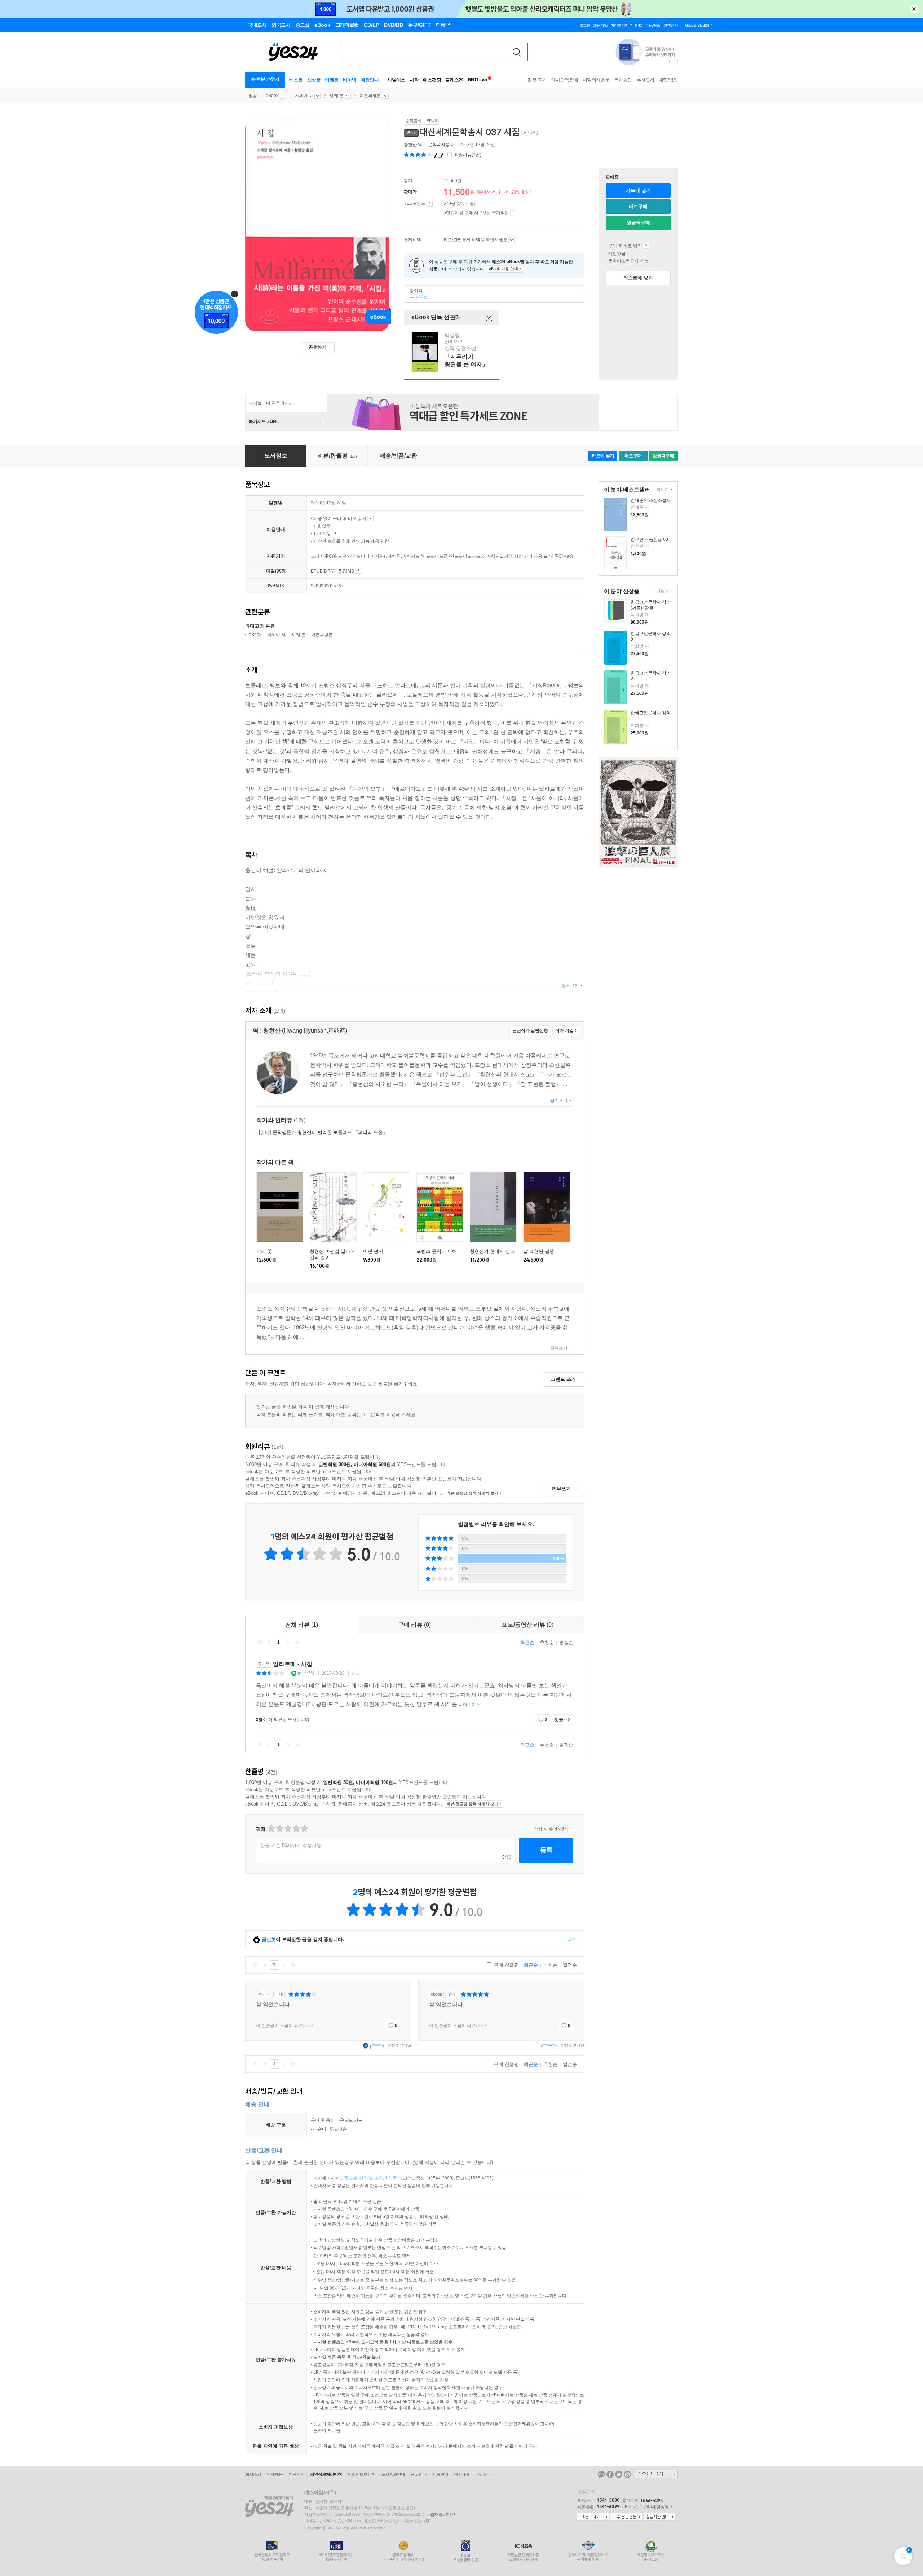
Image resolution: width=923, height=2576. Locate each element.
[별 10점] (304, 1828)
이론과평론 (370, 96)
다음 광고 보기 (675, 62)
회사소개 (253, 2474)
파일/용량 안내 (358, 571)
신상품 (314, 80)
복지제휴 (462, 2474)
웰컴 (253, 96)
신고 (356, 1673)
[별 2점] (271, 1828)
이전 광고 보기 (669, 62)
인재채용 (275, 2474)
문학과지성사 (441, 145)
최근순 (527, 1642)
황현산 (410, 145)
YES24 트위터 (619, 2474)
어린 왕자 (373, 1251)
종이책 (416, 293)
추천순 (547, 1642)
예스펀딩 (432, 80)
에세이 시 (304, 96)
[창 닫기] (489, 318)
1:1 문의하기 (593, 2517)
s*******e (548, 2046)
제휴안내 (440, 2474)
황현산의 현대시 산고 (492, 1251)
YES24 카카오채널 (601, 2474)
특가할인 (623, 80)
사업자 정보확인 (440, 2514)
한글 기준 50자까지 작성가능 (291, 1845)
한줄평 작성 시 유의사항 (570, 1829)
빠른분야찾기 (265, 79)
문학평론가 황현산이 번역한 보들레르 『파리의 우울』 (323, 1132)
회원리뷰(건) (468, 155)
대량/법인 (668, 80)
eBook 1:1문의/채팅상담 (646, 2507)
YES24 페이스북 (610, 2474)
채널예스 (396, 80)
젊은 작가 (537, 80)
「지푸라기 (452, 352)
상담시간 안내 (659, 2517)
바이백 (350, 80)
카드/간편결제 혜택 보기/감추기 (511, 240)
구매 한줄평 (506, 1965)
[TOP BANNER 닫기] (914, 9)
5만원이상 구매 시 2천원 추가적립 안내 (513, 213)
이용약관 (296, 2474)
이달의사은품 (596, 80)
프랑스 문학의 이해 (437, 1251)
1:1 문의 (393, 2178)
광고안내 (419, 2474)
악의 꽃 (264, 1251)
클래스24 (454, 80)
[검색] (517, 52)
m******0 (306, 1673)
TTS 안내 (335, 534)
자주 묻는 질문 (626, 2517)
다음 (288, 1642)
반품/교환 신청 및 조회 (361, 2178)
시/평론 (336, 96)
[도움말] (430, 204)
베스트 (296, 80)
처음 (260, 1642)
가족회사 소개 (656, 2474)
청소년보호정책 (361, 2474)
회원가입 (600, 25)
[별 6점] (288, 1828)
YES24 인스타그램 (627, 2474)
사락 (414, 80)
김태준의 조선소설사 (651, 500)
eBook (272, 96)
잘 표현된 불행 (539, 1251)
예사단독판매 (565, 80)
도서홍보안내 (393, 2474)
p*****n (377, 2046)
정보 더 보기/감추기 (449, 155)
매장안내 (370, 80)
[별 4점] (279, 1828)
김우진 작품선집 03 (649, 539)
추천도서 (645, 80)
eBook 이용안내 (646, 246)
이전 (269, 1642)
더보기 (662, 490)
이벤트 (332, 80)
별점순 (566, 1642)
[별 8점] (296, 1828)
